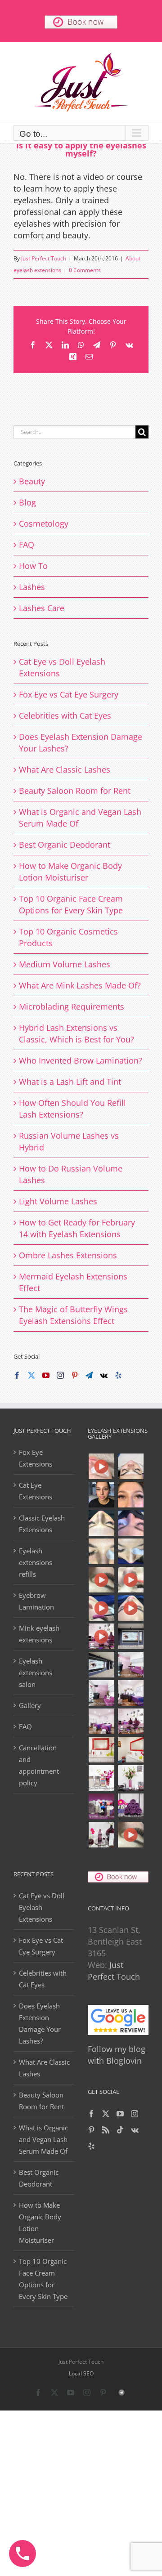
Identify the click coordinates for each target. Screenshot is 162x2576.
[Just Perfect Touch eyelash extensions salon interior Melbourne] (101, 1665)
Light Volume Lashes (58, 1201)
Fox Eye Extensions (36, 1458)
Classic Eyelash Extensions (42, 1524)
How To (33, 566)
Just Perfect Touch (44, 258)
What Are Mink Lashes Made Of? (80, 985)
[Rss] (106, 2130)
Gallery (30, 1705)
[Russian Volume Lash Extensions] (130, 1466)
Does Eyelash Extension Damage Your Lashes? (40, 2023)
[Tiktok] (120, 2130)
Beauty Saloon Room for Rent (75, 791)
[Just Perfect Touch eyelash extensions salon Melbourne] (101, 1636)
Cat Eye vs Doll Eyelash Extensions (42, 1907)
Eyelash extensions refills (36, 1562)
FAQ (27, 545)
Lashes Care (42, 608)
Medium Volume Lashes (65, 964)
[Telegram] (89, 1375)
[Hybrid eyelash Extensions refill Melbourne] (101, 1495)
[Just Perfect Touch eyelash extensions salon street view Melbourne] (130, 1636)
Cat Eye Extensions (36, 1491)
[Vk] (104, 1375)
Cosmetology (44, 523)
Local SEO (81, 2373)
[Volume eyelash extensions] (130, 1551)
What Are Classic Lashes (65, 769)
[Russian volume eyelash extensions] (101, 1580)
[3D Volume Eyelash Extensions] (101, 1608)
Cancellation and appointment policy (39, 1765)
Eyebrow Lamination (36, 1601)
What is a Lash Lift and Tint (70, 1082)
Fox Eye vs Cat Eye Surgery (69, 694)
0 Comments (85, 270)
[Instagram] (60, 1375)
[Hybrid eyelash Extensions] (101, 1523)
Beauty (32, 481)
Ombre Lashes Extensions (68, 1255)
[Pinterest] (75, 1375)
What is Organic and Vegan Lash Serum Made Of (43, 2139)
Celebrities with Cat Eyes (65, 716)
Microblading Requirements (72, 1006)
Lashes (32, 587)
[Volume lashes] (101, 1551)
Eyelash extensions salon (36, 1673)
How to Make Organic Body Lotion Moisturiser (40, 2223)
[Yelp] (118, 1375)
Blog (27, 502)
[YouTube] (46, 1375)
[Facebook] (17, 1375)
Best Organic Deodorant (65, 845)
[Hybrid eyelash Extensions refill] (130, 1495)
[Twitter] (31, 1375)
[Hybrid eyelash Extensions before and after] (130, 1523)
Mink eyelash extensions (39, 1634)
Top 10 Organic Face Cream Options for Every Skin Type (43, 2279)
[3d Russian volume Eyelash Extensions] (101, 1466)
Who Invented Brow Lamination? (81, 1060)
